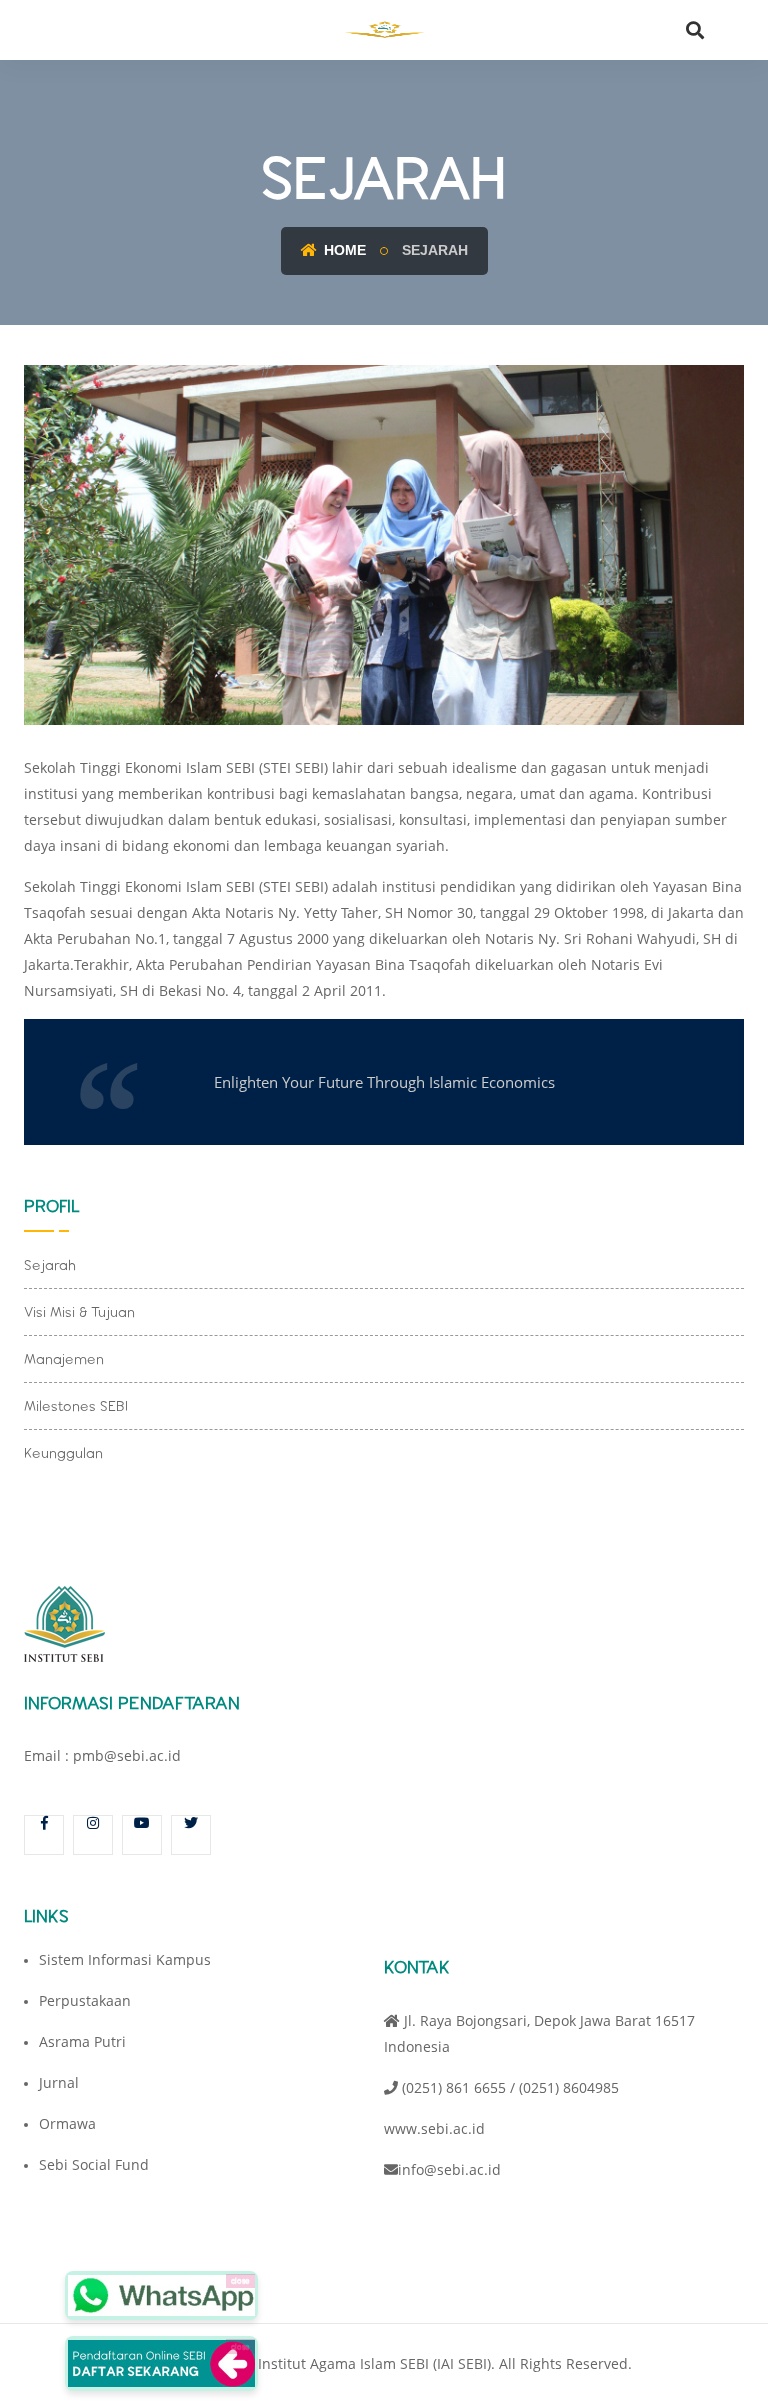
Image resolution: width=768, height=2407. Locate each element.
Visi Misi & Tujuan (79, 1312)
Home (343, 250)
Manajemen (64, 1359)
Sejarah (50, 1265)
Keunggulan (63, 1453)
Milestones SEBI (76, 1406)
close (240, 2280)
